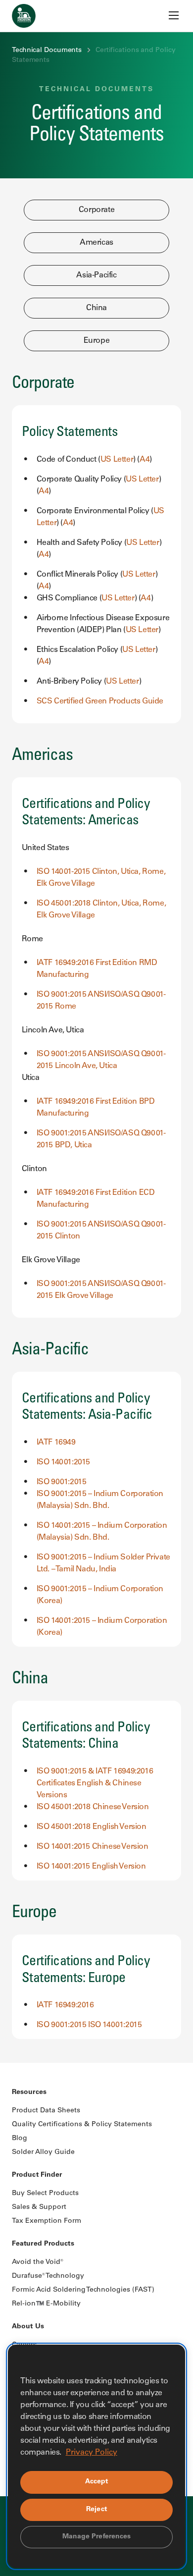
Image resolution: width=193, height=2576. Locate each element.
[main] (96, 1031)
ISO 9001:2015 (62, 1482)
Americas (96, 243)
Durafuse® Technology (48, 2276)
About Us (28, 2327)
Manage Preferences (97, 2537)
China (96, 308)
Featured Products (43, 2244)
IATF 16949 (56, 1443)
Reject (96, 2510)
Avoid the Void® (38, 2262)
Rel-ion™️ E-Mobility (46, 2304)
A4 (145, 460)
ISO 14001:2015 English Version (91, 1867)
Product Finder (37, 2175)
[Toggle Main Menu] (174, 15)
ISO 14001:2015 (63, 1462)
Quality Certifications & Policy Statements (82, 2125)
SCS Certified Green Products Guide (100, 701)
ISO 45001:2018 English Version (92, 1827)
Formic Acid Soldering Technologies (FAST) (83, 2290)
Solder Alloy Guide (43, 2152)
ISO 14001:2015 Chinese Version (93, 1847)
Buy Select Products (45, 2194)
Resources (29, 2093)
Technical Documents (47, 51)
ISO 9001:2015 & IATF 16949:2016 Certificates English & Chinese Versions (95, 1783)
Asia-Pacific (96, 275)
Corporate (96, 210)
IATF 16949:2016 (65, 2005)
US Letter (117, 460)
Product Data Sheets (46, 2111)
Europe (97, 341)
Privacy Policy (92, 2453)
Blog (20, 2139)
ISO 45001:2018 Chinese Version (93, 1807)
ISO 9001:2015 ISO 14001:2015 (89, 2025)
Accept (97, 2482)
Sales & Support (39, 2207)
